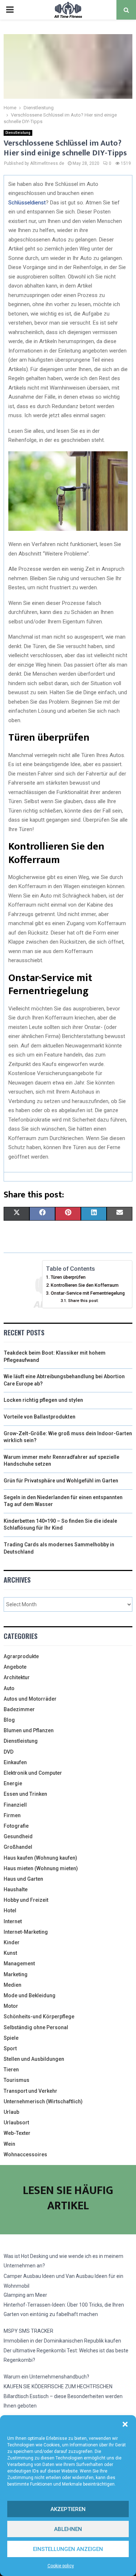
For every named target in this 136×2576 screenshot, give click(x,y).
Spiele (11, 2038)
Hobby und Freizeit (26, 1900)
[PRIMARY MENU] (10, 10)
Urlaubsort (16, 2123)
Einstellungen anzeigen (68, 2549)
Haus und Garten (23, 1879)
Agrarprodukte (21, 1656)
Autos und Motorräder (30, 1699)
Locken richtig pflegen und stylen (43, 1400)
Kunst (10, 1953)
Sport (10, 2048)
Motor (11, 2006)
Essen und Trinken (25, 1794)
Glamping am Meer (25, 2295)
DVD (9, 1752)
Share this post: (83, 1301)
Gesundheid (18, 1836)
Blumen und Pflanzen (29, 1730)
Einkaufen (15, 1762)
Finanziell (15, 1805)
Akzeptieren (68, 2509)
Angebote (15, 1667)
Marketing (16, 1974)
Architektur (17, 1677)
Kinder (12, 1942)
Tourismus (17, 2080)
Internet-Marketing (26, 1932)
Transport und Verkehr (30, 2091)
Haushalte (16, 1889)
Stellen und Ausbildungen (34, 2059)
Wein (9, 2144)
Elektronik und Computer (33, 1773)
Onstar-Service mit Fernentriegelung (88, 1293)
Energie (13, 1783)
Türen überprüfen (68, 1277)
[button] (125, 2424)
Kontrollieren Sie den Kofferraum (85, 1285)
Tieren (11, 2070)
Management (19, 1963)
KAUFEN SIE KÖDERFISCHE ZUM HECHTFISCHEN (58, 2386)
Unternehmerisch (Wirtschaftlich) (43, 2101)
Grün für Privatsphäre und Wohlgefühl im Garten (61, 1481)
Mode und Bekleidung (30, 1995)
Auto (9, 1688)
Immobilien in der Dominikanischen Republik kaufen (62, 2341)
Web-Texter (17, 2133)
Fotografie (16, 1826)
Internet (13, 1921)
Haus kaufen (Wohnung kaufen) (40, 1858)
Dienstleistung (18, 133)
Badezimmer (19, 1709)
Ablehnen (68, 2529)
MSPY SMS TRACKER (28, 2331)
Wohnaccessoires (25, 2154)
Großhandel (18, 1847)
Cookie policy (61, 2566)
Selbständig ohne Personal (36, 2027)
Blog (9, 1720)
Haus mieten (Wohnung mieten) (41, 1868)
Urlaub (11, 2112)
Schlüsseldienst (27, 203)
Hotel (10, 1910)
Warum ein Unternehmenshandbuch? (46, 2377)
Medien (13, 1985)
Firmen (12, 1815)
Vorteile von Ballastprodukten (40, 1417)
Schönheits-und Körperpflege (39, 2017)
